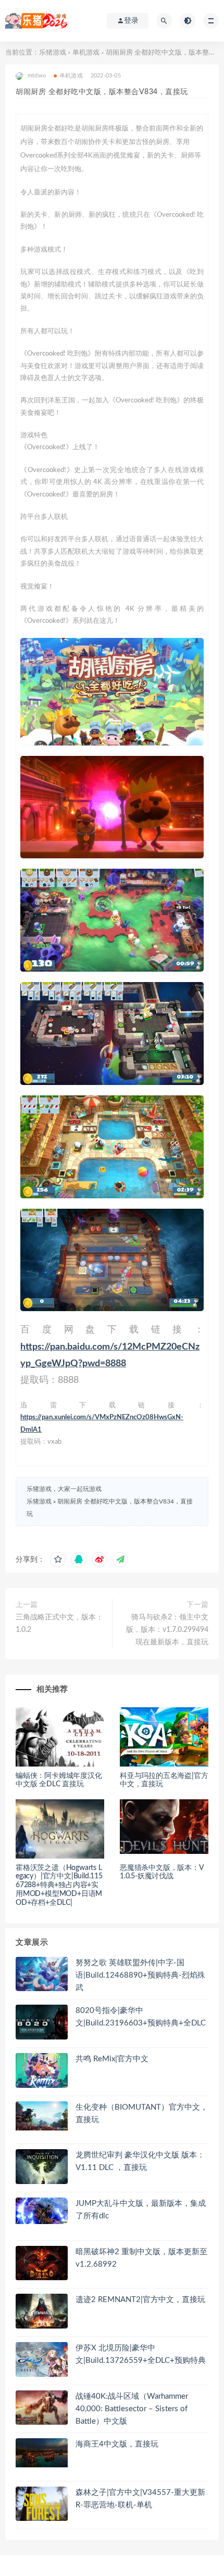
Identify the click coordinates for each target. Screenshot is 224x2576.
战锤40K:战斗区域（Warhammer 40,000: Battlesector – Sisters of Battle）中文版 (132, 2409)
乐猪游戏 (53, 53)
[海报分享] (120, 1560)
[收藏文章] (58, 1560)
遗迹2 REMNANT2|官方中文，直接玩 (140, 2300)
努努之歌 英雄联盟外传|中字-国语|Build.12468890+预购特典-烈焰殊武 (140, 1975)
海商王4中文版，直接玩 (117, 2444)
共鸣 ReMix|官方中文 (112, 2059)
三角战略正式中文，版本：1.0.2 (59, 1624)
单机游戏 (86, 53)
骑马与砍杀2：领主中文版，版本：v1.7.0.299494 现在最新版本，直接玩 (167, 1630)
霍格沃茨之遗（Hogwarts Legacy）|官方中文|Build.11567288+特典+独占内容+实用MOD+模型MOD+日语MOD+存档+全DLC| (59, 1885)
